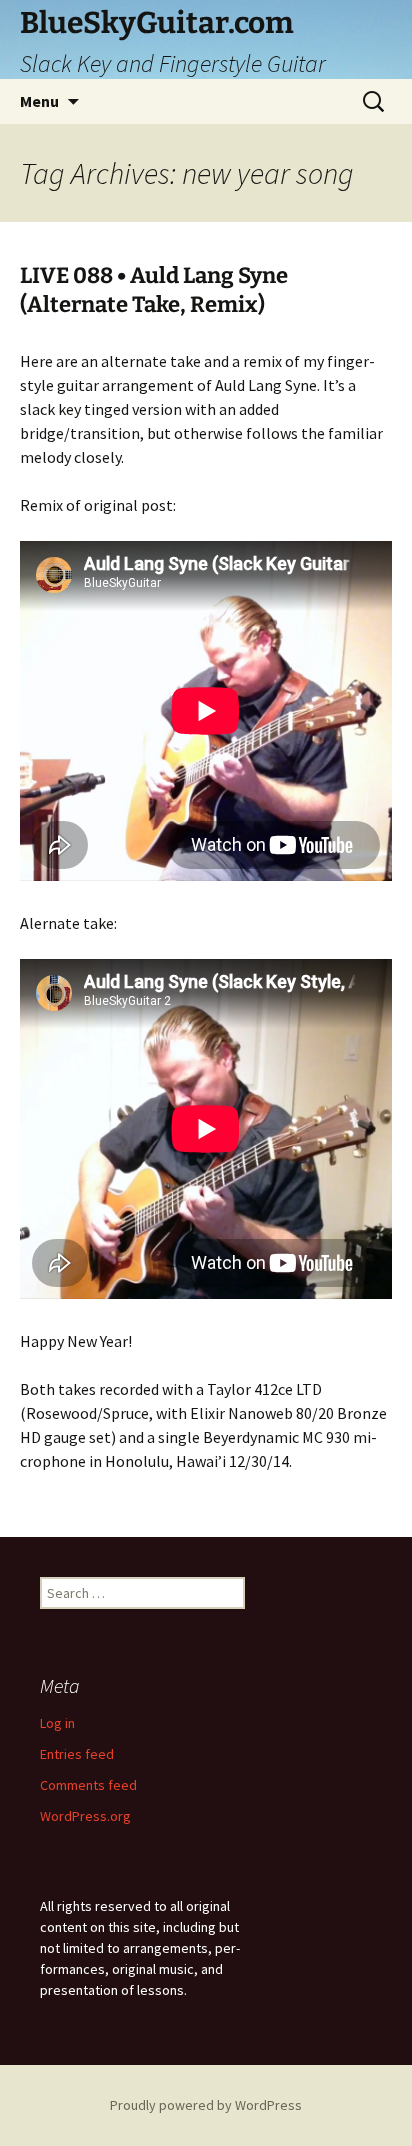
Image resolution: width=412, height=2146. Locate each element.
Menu (39, 101)
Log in (57, 1723)
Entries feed (77, 1754)
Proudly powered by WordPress (206, 2105)
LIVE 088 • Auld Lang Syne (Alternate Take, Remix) (154, 290)
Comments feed (88, 1785)
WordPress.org (85, 1816)
